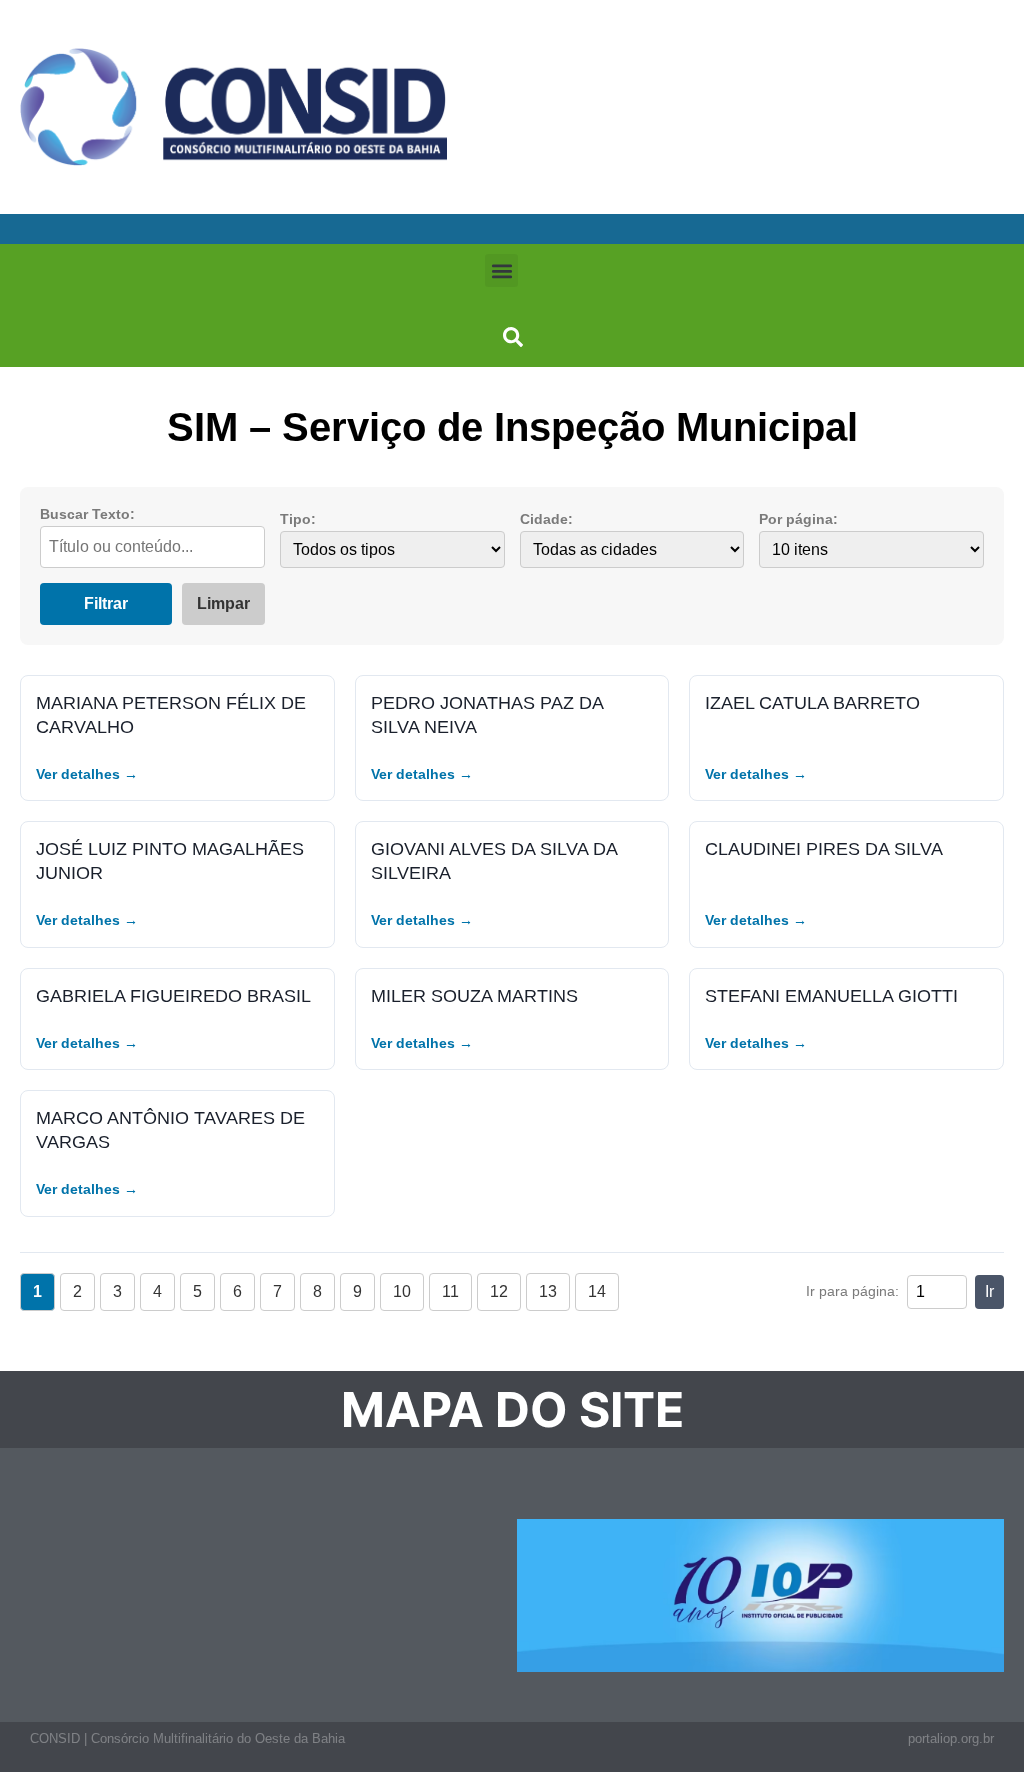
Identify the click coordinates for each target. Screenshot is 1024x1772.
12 (499, 1291)
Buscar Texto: (87, 514)
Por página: (798, 519)
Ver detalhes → (87, 774)
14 (597, 1291)
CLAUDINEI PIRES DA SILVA (824, 848)
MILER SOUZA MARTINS (474, 995)
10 (402, 1291)
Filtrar (106, 603)
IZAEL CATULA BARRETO (812, 702)
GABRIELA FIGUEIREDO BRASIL (173, 995)
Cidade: (546, 519)
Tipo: (298, 519)
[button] (501, 270)
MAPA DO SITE (512, 1409)
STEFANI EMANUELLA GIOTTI (831, 995)
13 (548, 1291)
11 (450, 1291)
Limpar (223, 603)
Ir (989, 1291)
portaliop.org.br (951, 1738)
